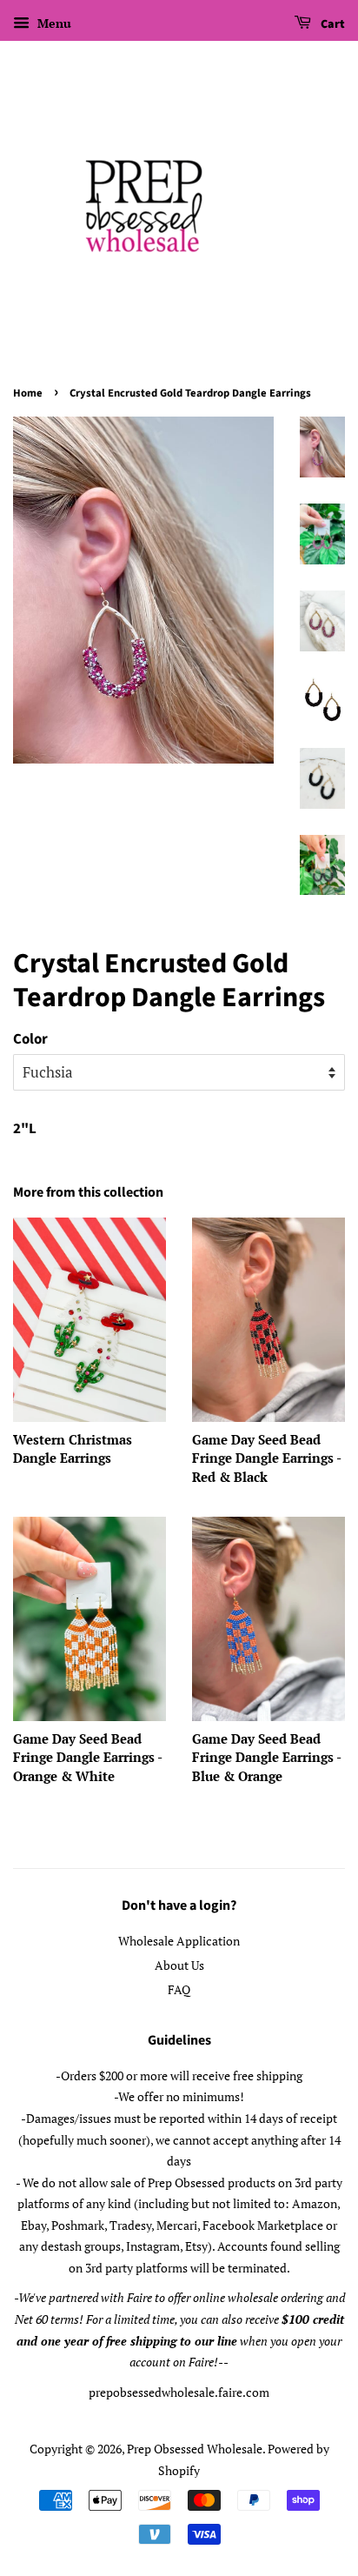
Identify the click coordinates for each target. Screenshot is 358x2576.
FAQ (179, 1989)
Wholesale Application (179, 1941)
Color (30, 1039)
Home (28, 393)
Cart (331, 24)
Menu (53, 23)
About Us (179, 1965)
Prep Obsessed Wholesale (195, 2449)
